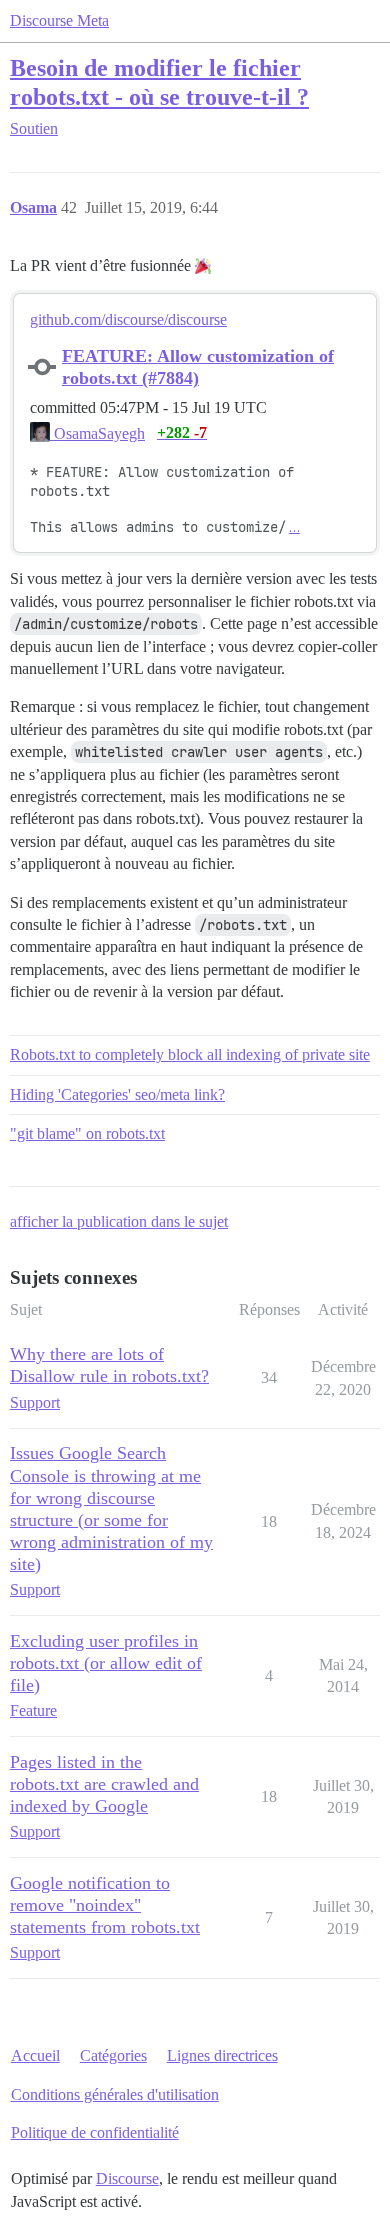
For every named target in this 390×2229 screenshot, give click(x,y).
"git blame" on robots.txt (87, 1133)
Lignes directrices (222, 2055)
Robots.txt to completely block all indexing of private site (190, 1054)
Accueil (35, 2055)
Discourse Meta (59, 20)
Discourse (127, 2178)
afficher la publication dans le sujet (119, 1221)
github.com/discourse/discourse (128, 319)
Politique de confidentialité (95, 2132)
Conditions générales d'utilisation (115, 2094)
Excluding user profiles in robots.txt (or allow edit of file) (106, 1663)
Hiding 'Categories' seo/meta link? (117, 1094)
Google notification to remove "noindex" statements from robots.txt (105, 1905)
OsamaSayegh (97, 433)
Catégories (113, 2055)
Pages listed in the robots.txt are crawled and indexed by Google (104, 1784)
